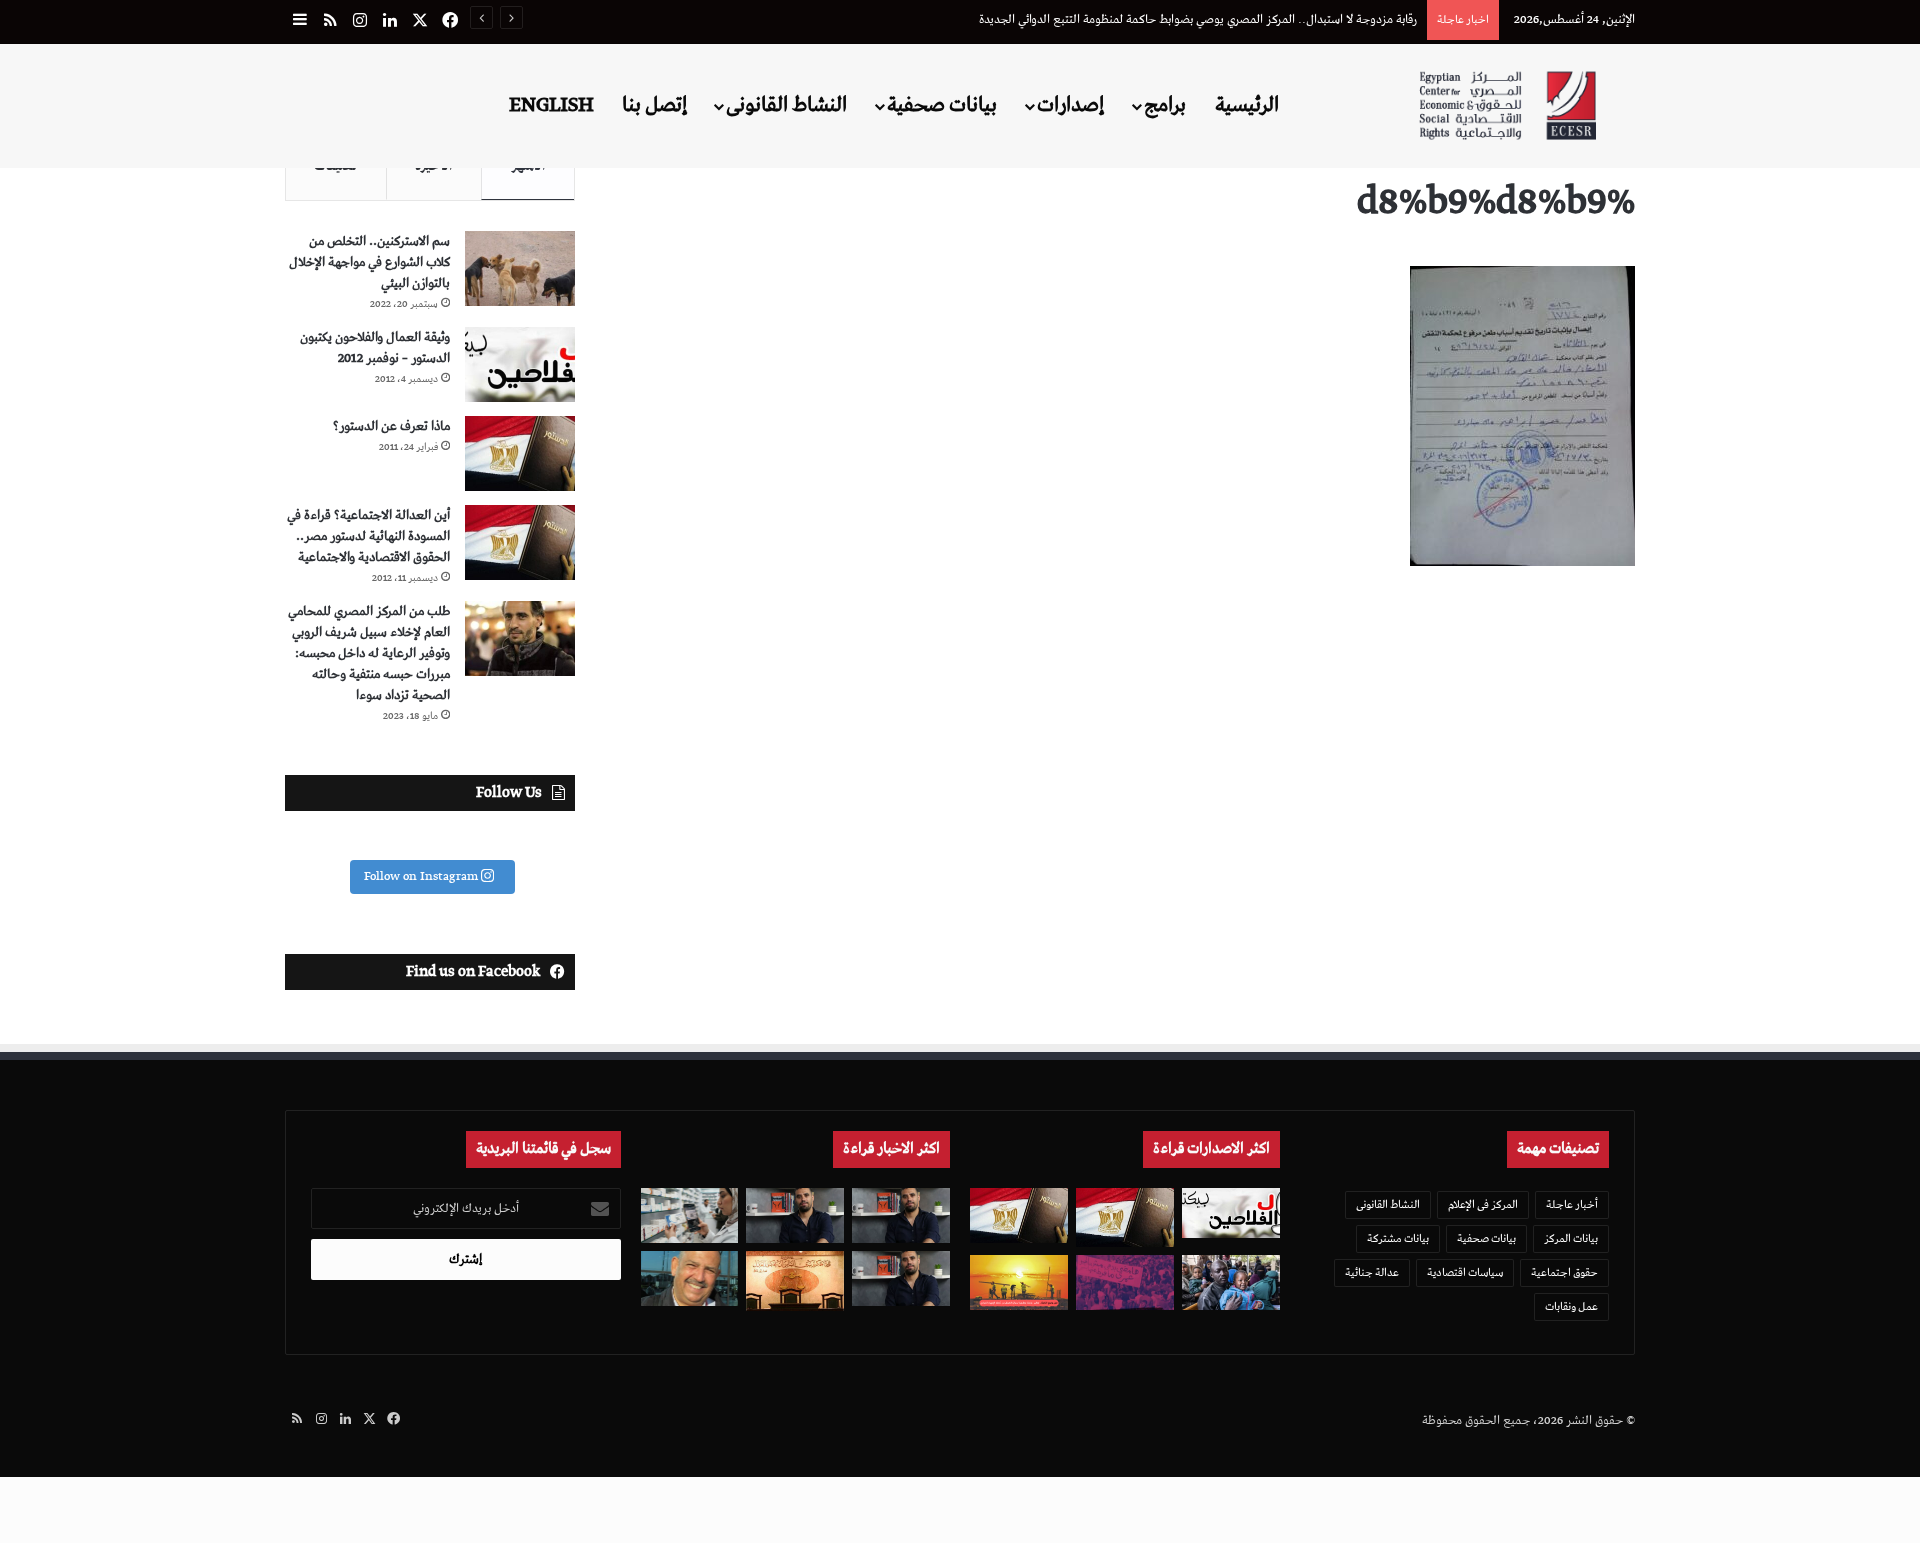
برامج (1165, 105)
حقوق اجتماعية (1564, 1272)
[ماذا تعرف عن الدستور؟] (520, 453)
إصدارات (1070, 105)
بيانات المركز (1571, 1238)
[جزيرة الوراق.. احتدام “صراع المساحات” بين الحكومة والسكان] (1125, 1282)
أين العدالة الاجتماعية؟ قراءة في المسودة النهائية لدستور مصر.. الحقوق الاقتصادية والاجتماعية (368, 536)
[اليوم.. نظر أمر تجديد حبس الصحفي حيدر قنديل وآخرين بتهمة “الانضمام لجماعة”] (901, 1215)
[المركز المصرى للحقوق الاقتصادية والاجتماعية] (1507, 105)
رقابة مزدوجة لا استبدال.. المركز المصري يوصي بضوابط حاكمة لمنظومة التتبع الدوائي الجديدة (1198, 19)
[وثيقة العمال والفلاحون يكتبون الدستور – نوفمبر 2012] (520, 364)
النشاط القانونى (786, 105)
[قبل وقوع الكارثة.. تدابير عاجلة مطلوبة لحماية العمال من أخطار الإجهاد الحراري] (1019, 1282)
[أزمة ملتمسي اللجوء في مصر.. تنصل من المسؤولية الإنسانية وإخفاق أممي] (1231, 1282)
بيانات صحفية (942, 105)
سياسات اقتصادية (1465, 1272)
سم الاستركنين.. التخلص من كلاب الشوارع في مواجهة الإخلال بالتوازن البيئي (369, 262)
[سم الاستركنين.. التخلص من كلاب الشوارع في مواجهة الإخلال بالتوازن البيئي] (520, 268)
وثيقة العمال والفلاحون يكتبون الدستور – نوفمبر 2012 (375, 348)
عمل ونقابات (1571, 1306)
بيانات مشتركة (1398, 1238)
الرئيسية (1247, 105)
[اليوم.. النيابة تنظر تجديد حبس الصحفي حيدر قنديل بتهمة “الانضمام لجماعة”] (901, 1278)
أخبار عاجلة (1572, 1204)
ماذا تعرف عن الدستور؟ (391, 426)
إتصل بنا (654, 105)
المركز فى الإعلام (1483, 1204)
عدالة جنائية (1372, 1272)
